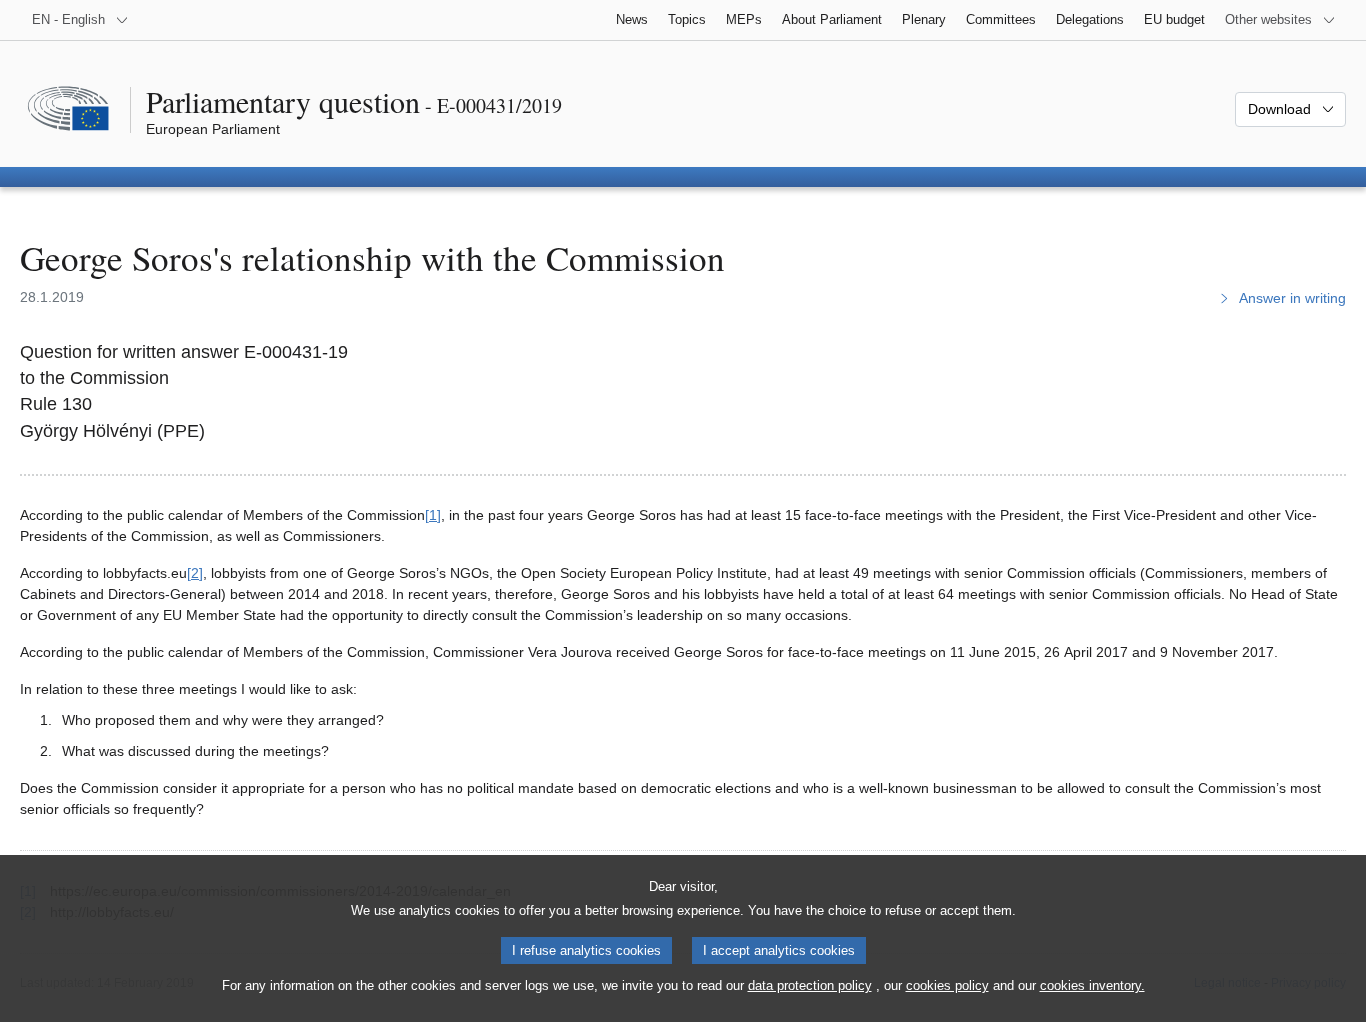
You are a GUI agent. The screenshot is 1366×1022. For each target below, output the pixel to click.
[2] (195, 573)
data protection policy (810, 985)
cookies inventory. (1092, 985)
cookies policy (947, 985)
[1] (433, 515)
